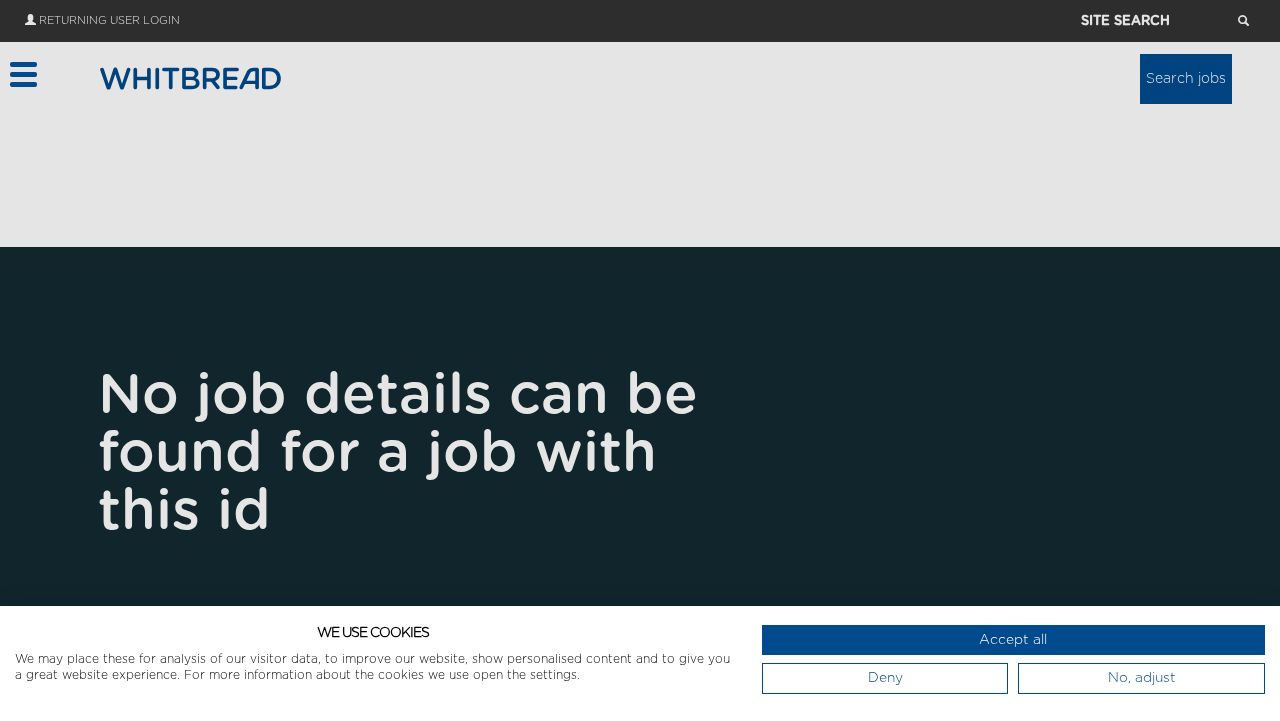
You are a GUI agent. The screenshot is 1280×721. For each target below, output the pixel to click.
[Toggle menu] (22, 74)
